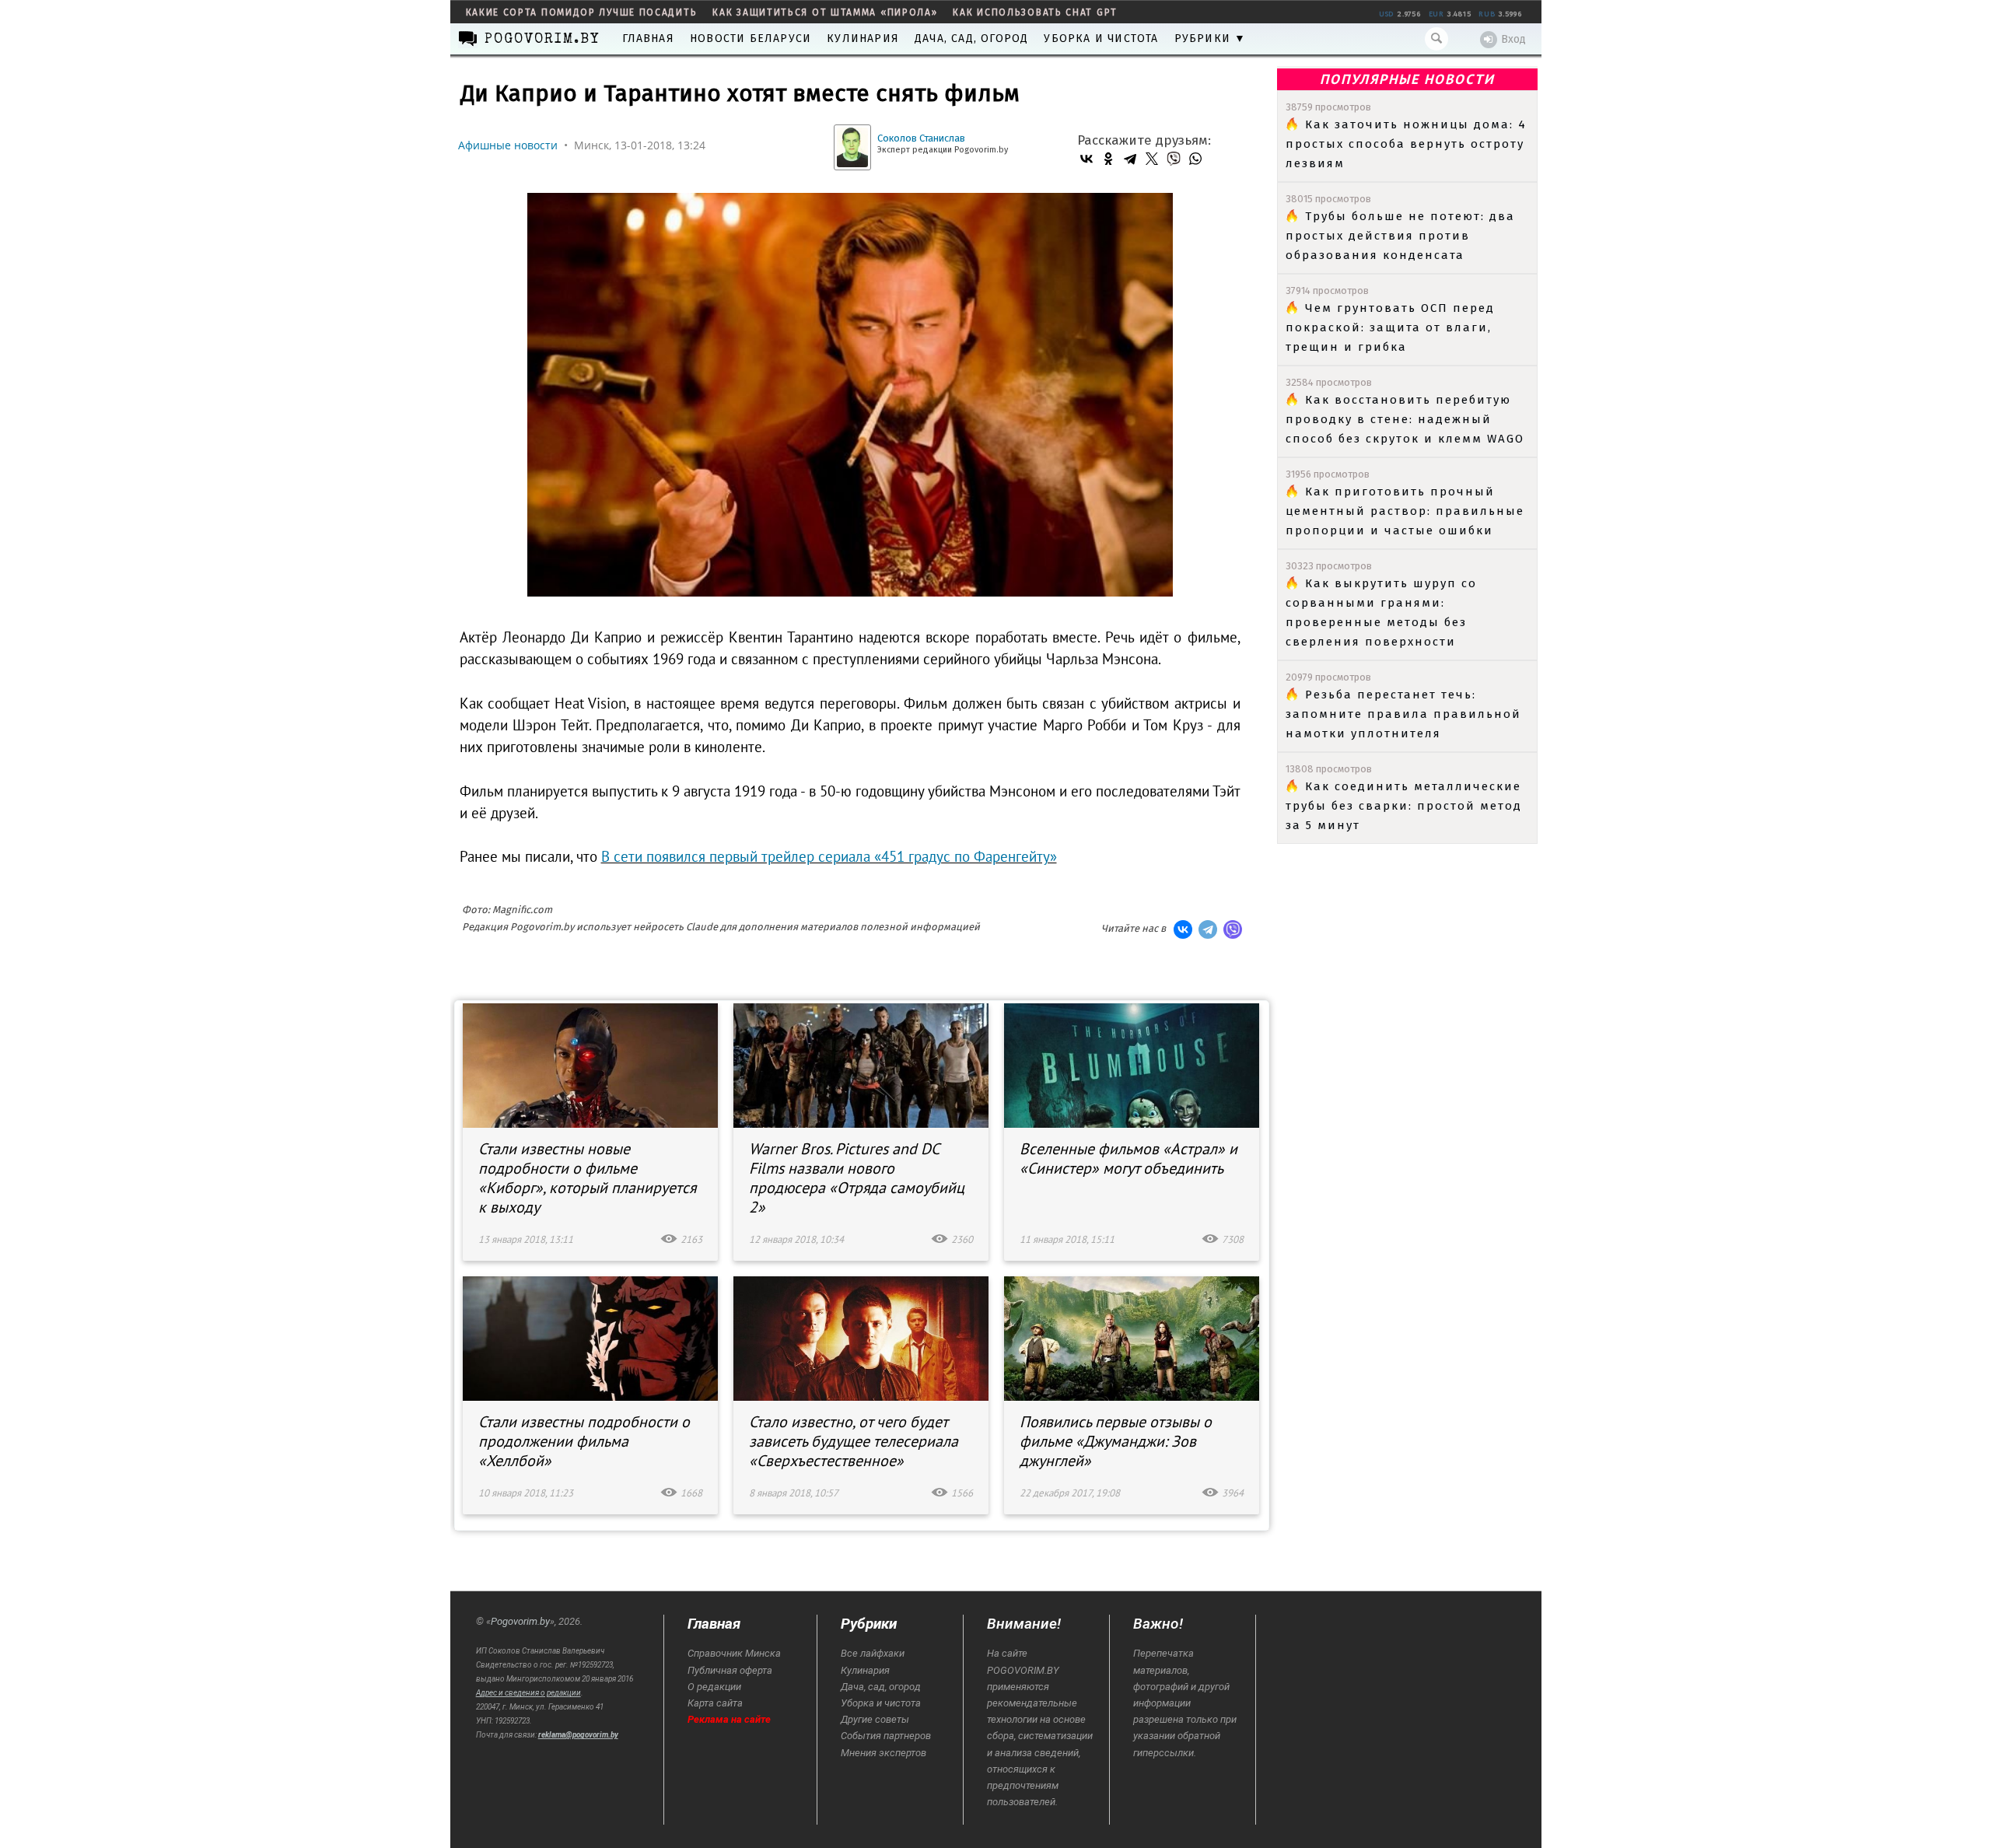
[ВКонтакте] (1086, 159)
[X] (1152, 159)
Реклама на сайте (729, 1719)
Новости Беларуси (751, 38)
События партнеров (886, 1736)
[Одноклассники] (1108, 159)
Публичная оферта (730, 1670)
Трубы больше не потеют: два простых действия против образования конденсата (1400, 236)
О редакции (714, 1687)
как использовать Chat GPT (1035, 12)
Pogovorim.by (520, 1621)
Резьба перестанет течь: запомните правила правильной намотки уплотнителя (1403, 714)
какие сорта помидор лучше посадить (582, 12)
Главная (648, 38)
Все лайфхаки (873, 1653)
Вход (1513, 39)
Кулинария (863, 38)
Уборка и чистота (1101, 38)
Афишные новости (508, 145)
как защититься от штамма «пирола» (825, 12)
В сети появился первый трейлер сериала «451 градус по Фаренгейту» (829, 856)
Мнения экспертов (884, 1753)
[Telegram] (1130, 159)
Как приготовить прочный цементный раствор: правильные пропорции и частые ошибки (1405, 511)
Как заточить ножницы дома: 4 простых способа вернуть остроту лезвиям (1406, 144)
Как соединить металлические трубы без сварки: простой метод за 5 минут (1404, 806)
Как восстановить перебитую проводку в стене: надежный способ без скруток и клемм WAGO (1405, 419)
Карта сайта (715, 1703)
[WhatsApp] (1195, 159)
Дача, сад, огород (971, 38)
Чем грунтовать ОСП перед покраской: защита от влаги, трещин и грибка (1390, 327)
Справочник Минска (734, 1653)
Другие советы (875, 1719)
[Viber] (1174, 159)
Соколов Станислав (921, 138)
